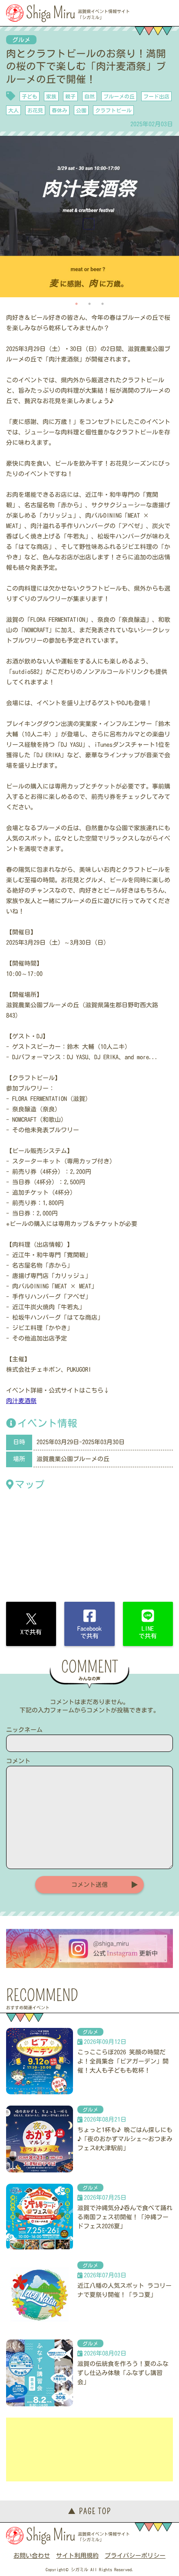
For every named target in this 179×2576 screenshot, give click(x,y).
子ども (30, 96)
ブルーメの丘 (119, 96)
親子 (70, 96)
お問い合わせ (32, 2556)
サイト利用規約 (77, 2556)
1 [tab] (76, 304)
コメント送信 (89, 1885)
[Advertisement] (89, 2449)
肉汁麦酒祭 (21, 1401)
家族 (51, 96)
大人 (13, 110)
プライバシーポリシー (135, 2556)
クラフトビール (113, 110)
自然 (89, 96)
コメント (18, 1761)
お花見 (35, 110)
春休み (60, 110)
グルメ (21, 40)
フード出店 (156, 96)
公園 (81, 110)
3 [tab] (103, 304)
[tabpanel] (89, 216)
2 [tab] (89, 304)
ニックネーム (24, 1730)
